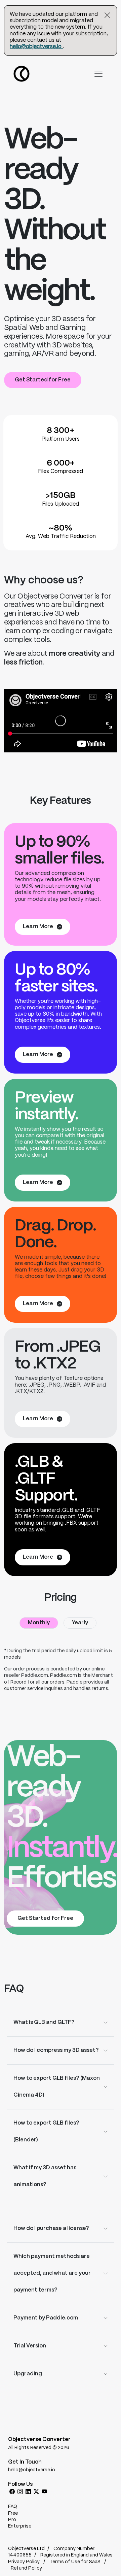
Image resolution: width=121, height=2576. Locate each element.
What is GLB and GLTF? (44, 2022)
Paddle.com (35, 1675)
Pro (12, 2520)
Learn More (38, 927)
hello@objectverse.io (36, 47)
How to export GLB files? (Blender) (46, 2131)
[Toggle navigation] (98, 74)
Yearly (80, 1623)
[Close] (107, 15)
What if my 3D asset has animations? (45, 2176)
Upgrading (28, 2374)
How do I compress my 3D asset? (56, 2050)
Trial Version (30, 2346)
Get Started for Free (43, 380)
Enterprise (20, 2526)
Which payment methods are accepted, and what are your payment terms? (52, 2273)
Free (13, 2513)
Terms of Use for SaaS (75, 2562)
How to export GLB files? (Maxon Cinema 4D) (57, 2087)
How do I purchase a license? (51, 2228)
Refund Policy (26, 2568)
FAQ (13, 2507)
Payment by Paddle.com (46, 2318)
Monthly (39, 1623)
